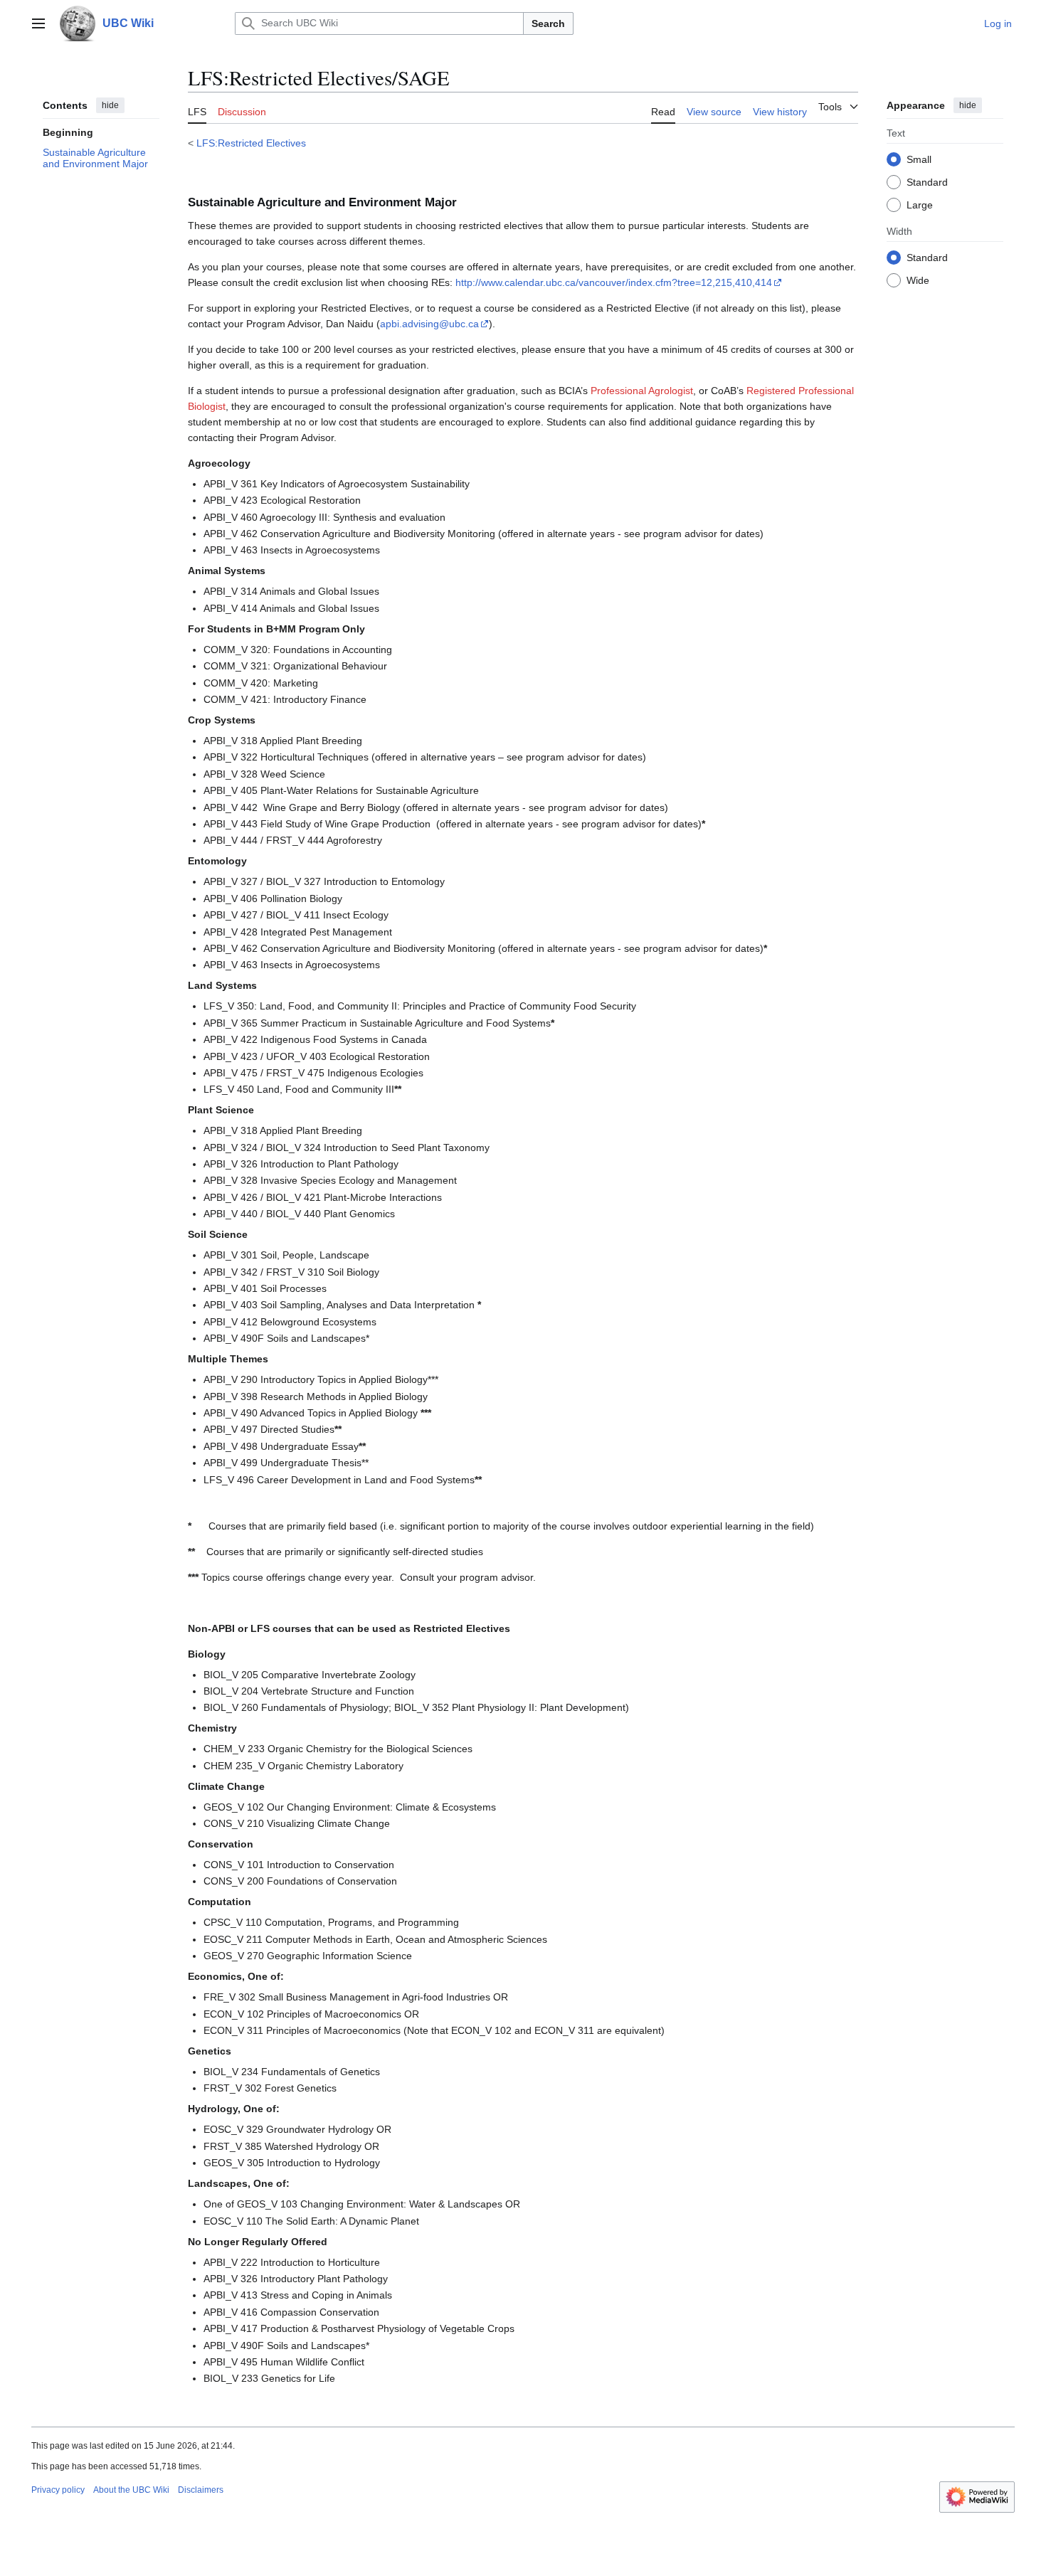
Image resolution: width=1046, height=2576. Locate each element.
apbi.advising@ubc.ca (429, 324)
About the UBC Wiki (131, 2490)
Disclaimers (201, 2490)
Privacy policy (58, 2490)
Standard (927, 181)
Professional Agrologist (642, 391)
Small (919, 159)
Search (548, 23)
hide (110, 105)
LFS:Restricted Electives (251, 143)
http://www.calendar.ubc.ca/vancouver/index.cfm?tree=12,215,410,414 (614, 282)
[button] (38, 23)
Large (920, 204)
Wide (918, 280)
